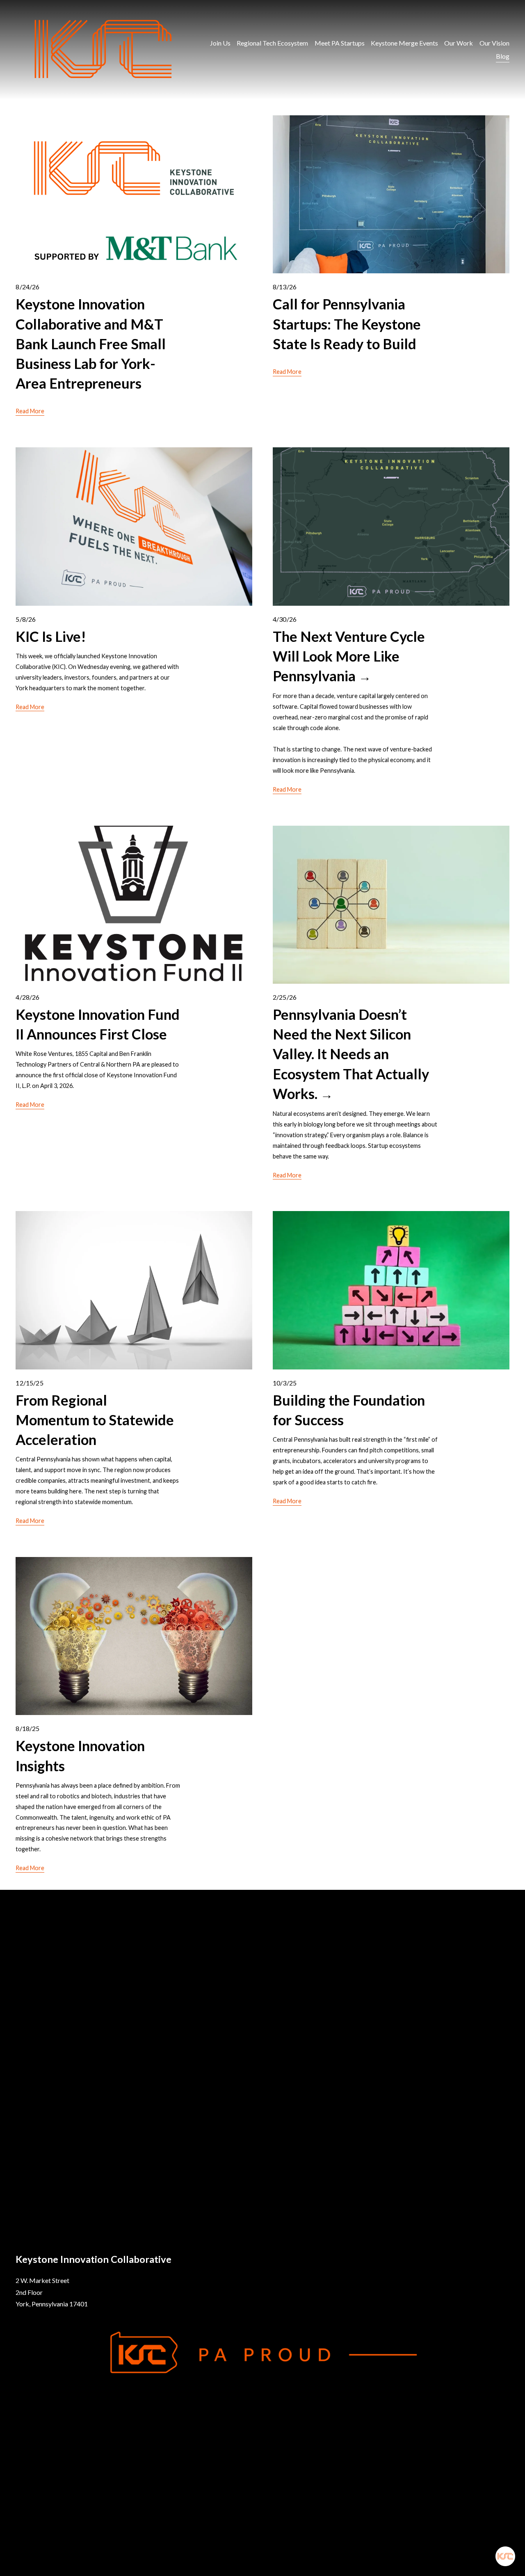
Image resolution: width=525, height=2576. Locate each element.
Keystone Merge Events (404, 43)
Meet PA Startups (340, 43)
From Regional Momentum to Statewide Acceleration (95, 1420)
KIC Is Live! (51, 636)
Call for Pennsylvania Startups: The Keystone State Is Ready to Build (347, 324)
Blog (503, 56)
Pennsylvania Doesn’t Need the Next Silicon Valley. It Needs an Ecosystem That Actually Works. (351, 1054)
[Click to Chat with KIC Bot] (505, 2556)
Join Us (220, 43)
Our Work (459, 43)
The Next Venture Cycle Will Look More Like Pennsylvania (349, 656)
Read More (30, 411)
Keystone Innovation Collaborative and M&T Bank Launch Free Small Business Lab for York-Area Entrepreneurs (91, 343)
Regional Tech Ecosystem (272, 43)
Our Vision (494, 43)
